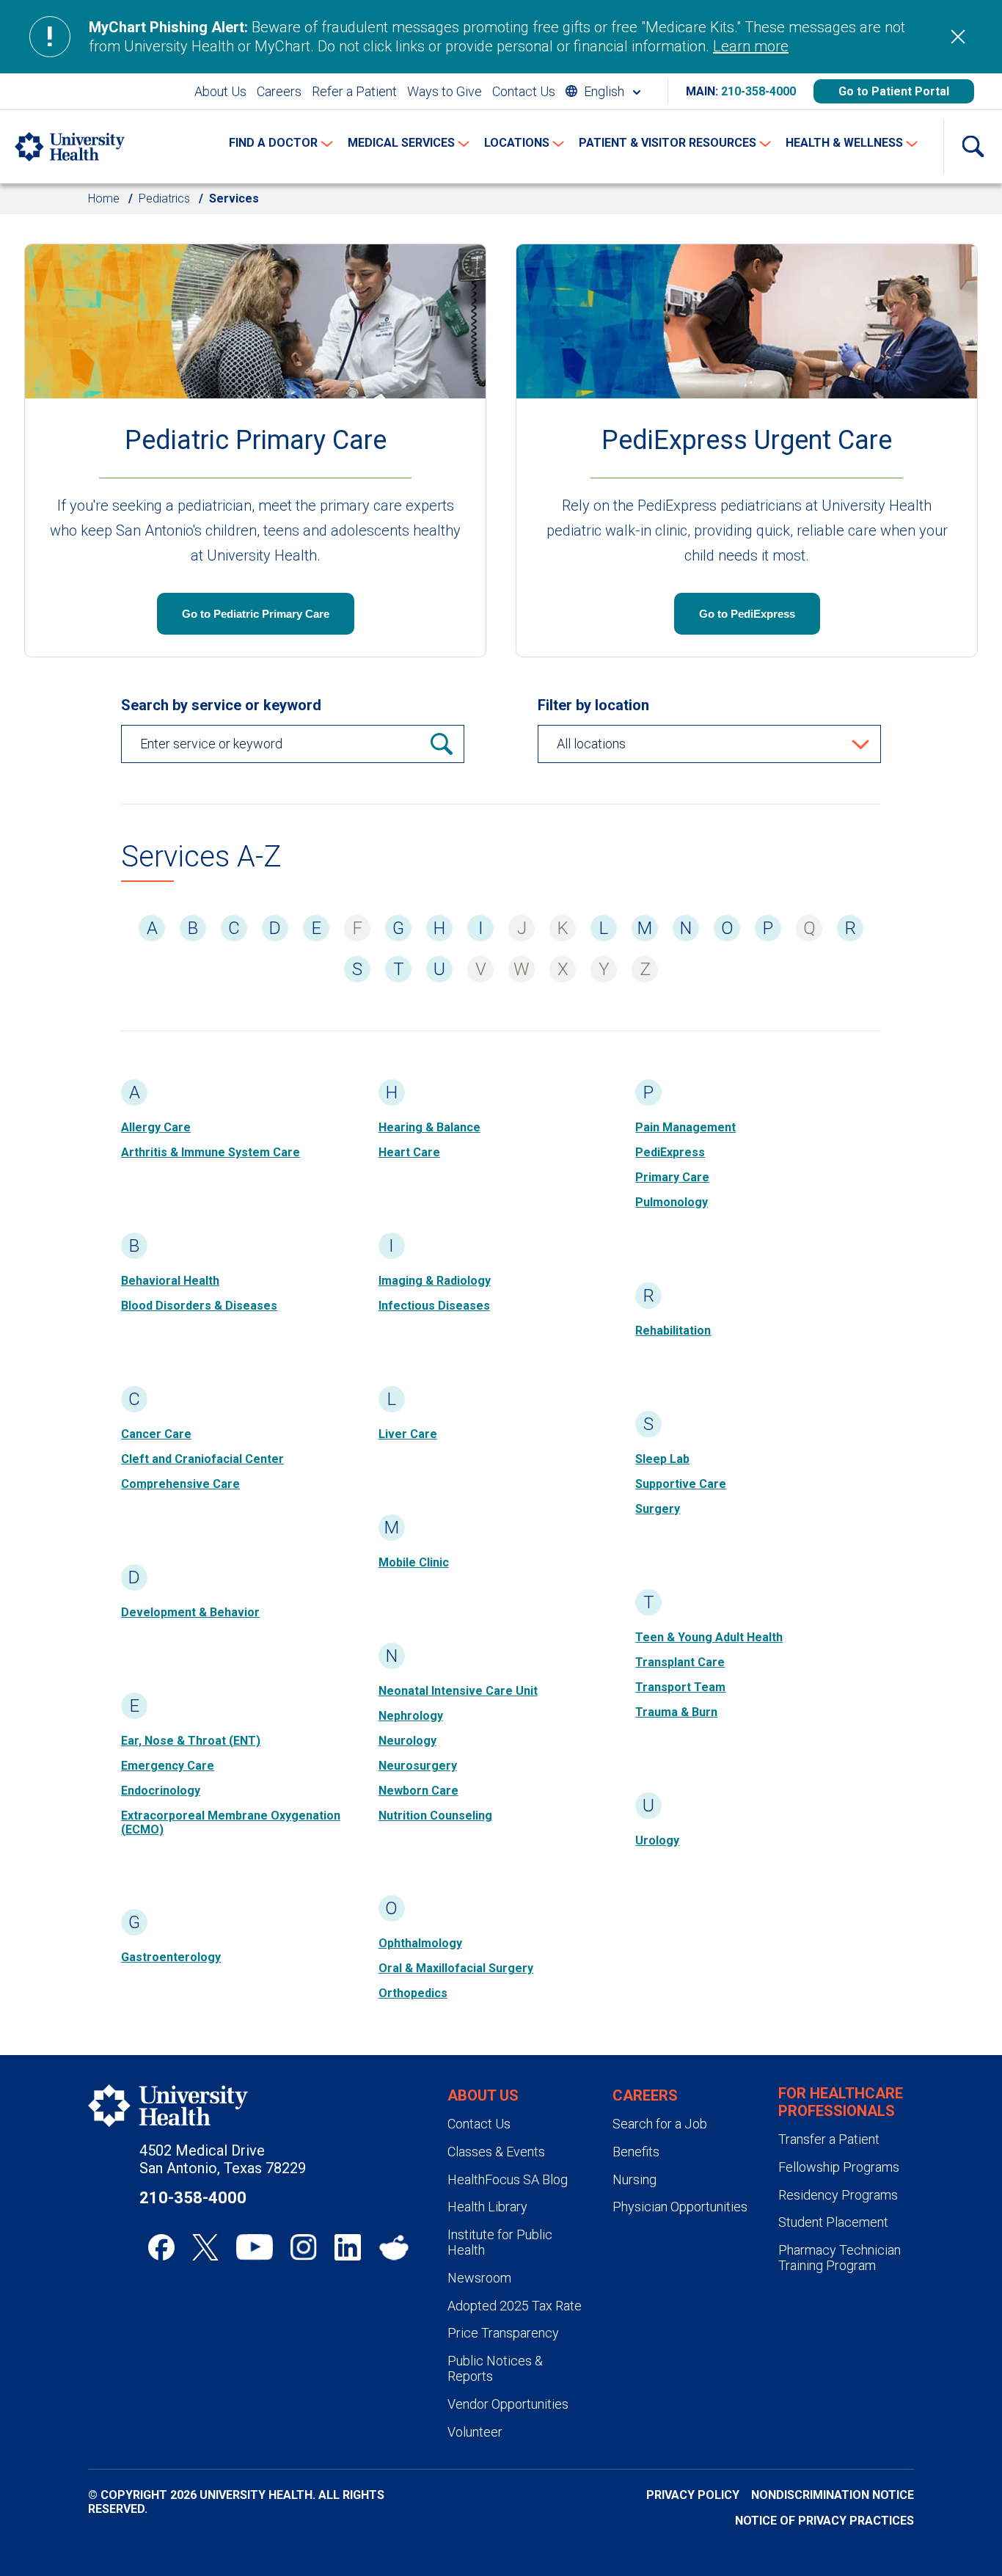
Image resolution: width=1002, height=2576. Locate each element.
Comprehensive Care (180, 1484)
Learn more (751, 46)
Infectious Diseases (434, 1306)
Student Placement (833, 2222)
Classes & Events (496, 2152)
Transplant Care (680, 1662)
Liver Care (408, 1434)
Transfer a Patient (829, 2139)
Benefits (636, 2152)
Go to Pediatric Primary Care (256, 614)
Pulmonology (672, 1202)
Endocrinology (161, 1791)
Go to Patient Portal (894, 91)
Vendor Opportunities (508, 2404)
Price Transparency (503, 2333)
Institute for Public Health (500, 2243)
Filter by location (593, 705)
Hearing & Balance (429, 1127)
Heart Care (409, 1152)
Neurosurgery (418, 1766)
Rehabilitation (673, 1331)
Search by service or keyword (221, 705)
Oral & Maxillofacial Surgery (456, 1968)
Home (104, 198)
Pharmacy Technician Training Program (840, 2258)
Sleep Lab (662, 1459)
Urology (657, 1840)
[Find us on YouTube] (255, 2247)
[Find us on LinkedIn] (348, 2247)
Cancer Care (156, 1434)
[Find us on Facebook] (161, 2247)
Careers (279, 91)
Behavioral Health (170, 1281)
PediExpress (670, 1152)
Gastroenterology (171, 1957)
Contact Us (524, 91)
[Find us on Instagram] (304, 2247)
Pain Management (685, 1127)
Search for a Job (660, 2124)
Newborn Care (418, 1791)
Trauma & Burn (676, 1712)
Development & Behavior (190, 1612)
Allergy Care (156, 1127)
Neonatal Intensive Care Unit (458, 1691)
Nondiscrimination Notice (833, 2495)
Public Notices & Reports (495, 2369)
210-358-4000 (758, 91)
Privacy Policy (693, 2495)
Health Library (487, 2207)
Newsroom (479, 2278)
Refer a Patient (354, 91)
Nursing (635, 2179)
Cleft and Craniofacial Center (202, 1459)
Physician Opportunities (680, 2207)
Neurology (407, 1741)
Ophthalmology (420, 1943)
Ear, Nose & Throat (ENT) (191, 1741)
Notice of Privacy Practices (824, 2521)
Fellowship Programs (839, 2167)
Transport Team (680, 1687)
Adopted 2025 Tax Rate (515, 2306)
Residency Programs (838, 2195)
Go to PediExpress (747, 614)
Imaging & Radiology (435, 1281)
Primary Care (672, 1177)
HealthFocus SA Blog (508, 2179)
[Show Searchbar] (973, 147)
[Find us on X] (205, 2247)
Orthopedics (413, 1993)
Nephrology (411, 1716)
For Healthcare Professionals (841, 2102)
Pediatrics (164, 198)
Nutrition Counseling (435, 1816)
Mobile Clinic (414, 1562)
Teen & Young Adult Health (709, 1637)
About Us (220, 91)
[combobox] (603, 91)
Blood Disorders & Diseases (199, 1306)
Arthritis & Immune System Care (211, 1152)
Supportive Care (681, 1484)
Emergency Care (168, 1766)
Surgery (658, 1509)
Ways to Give (445, 91)
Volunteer (475, 2432)
